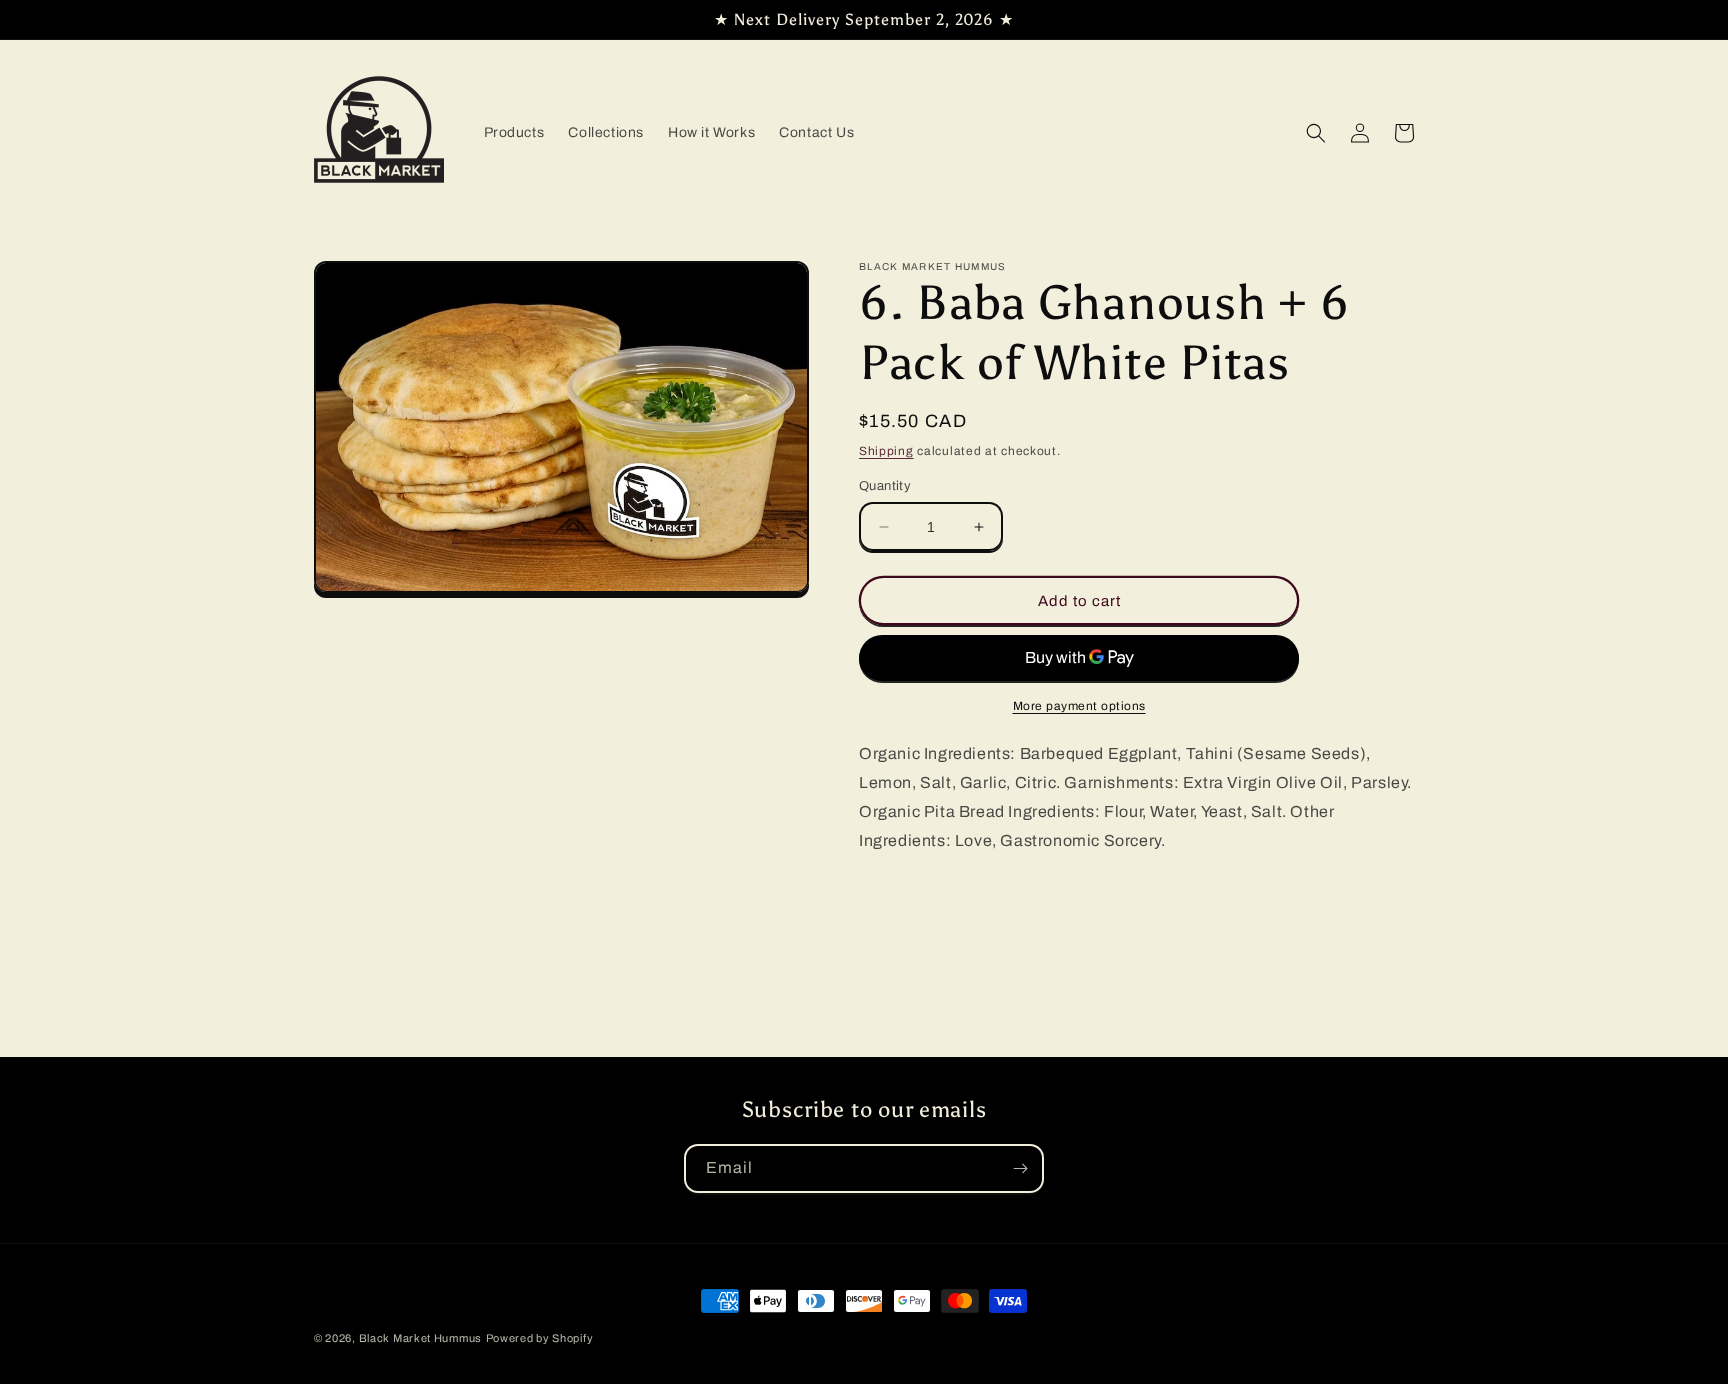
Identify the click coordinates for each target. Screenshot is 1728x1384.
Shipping (886, 451)
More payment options (1079, 706)
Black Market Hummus (420, 1338)
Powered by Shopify (540, 1338)
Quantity (885, 486)
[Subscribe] (1020, 1168)
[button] (1316, 133)
